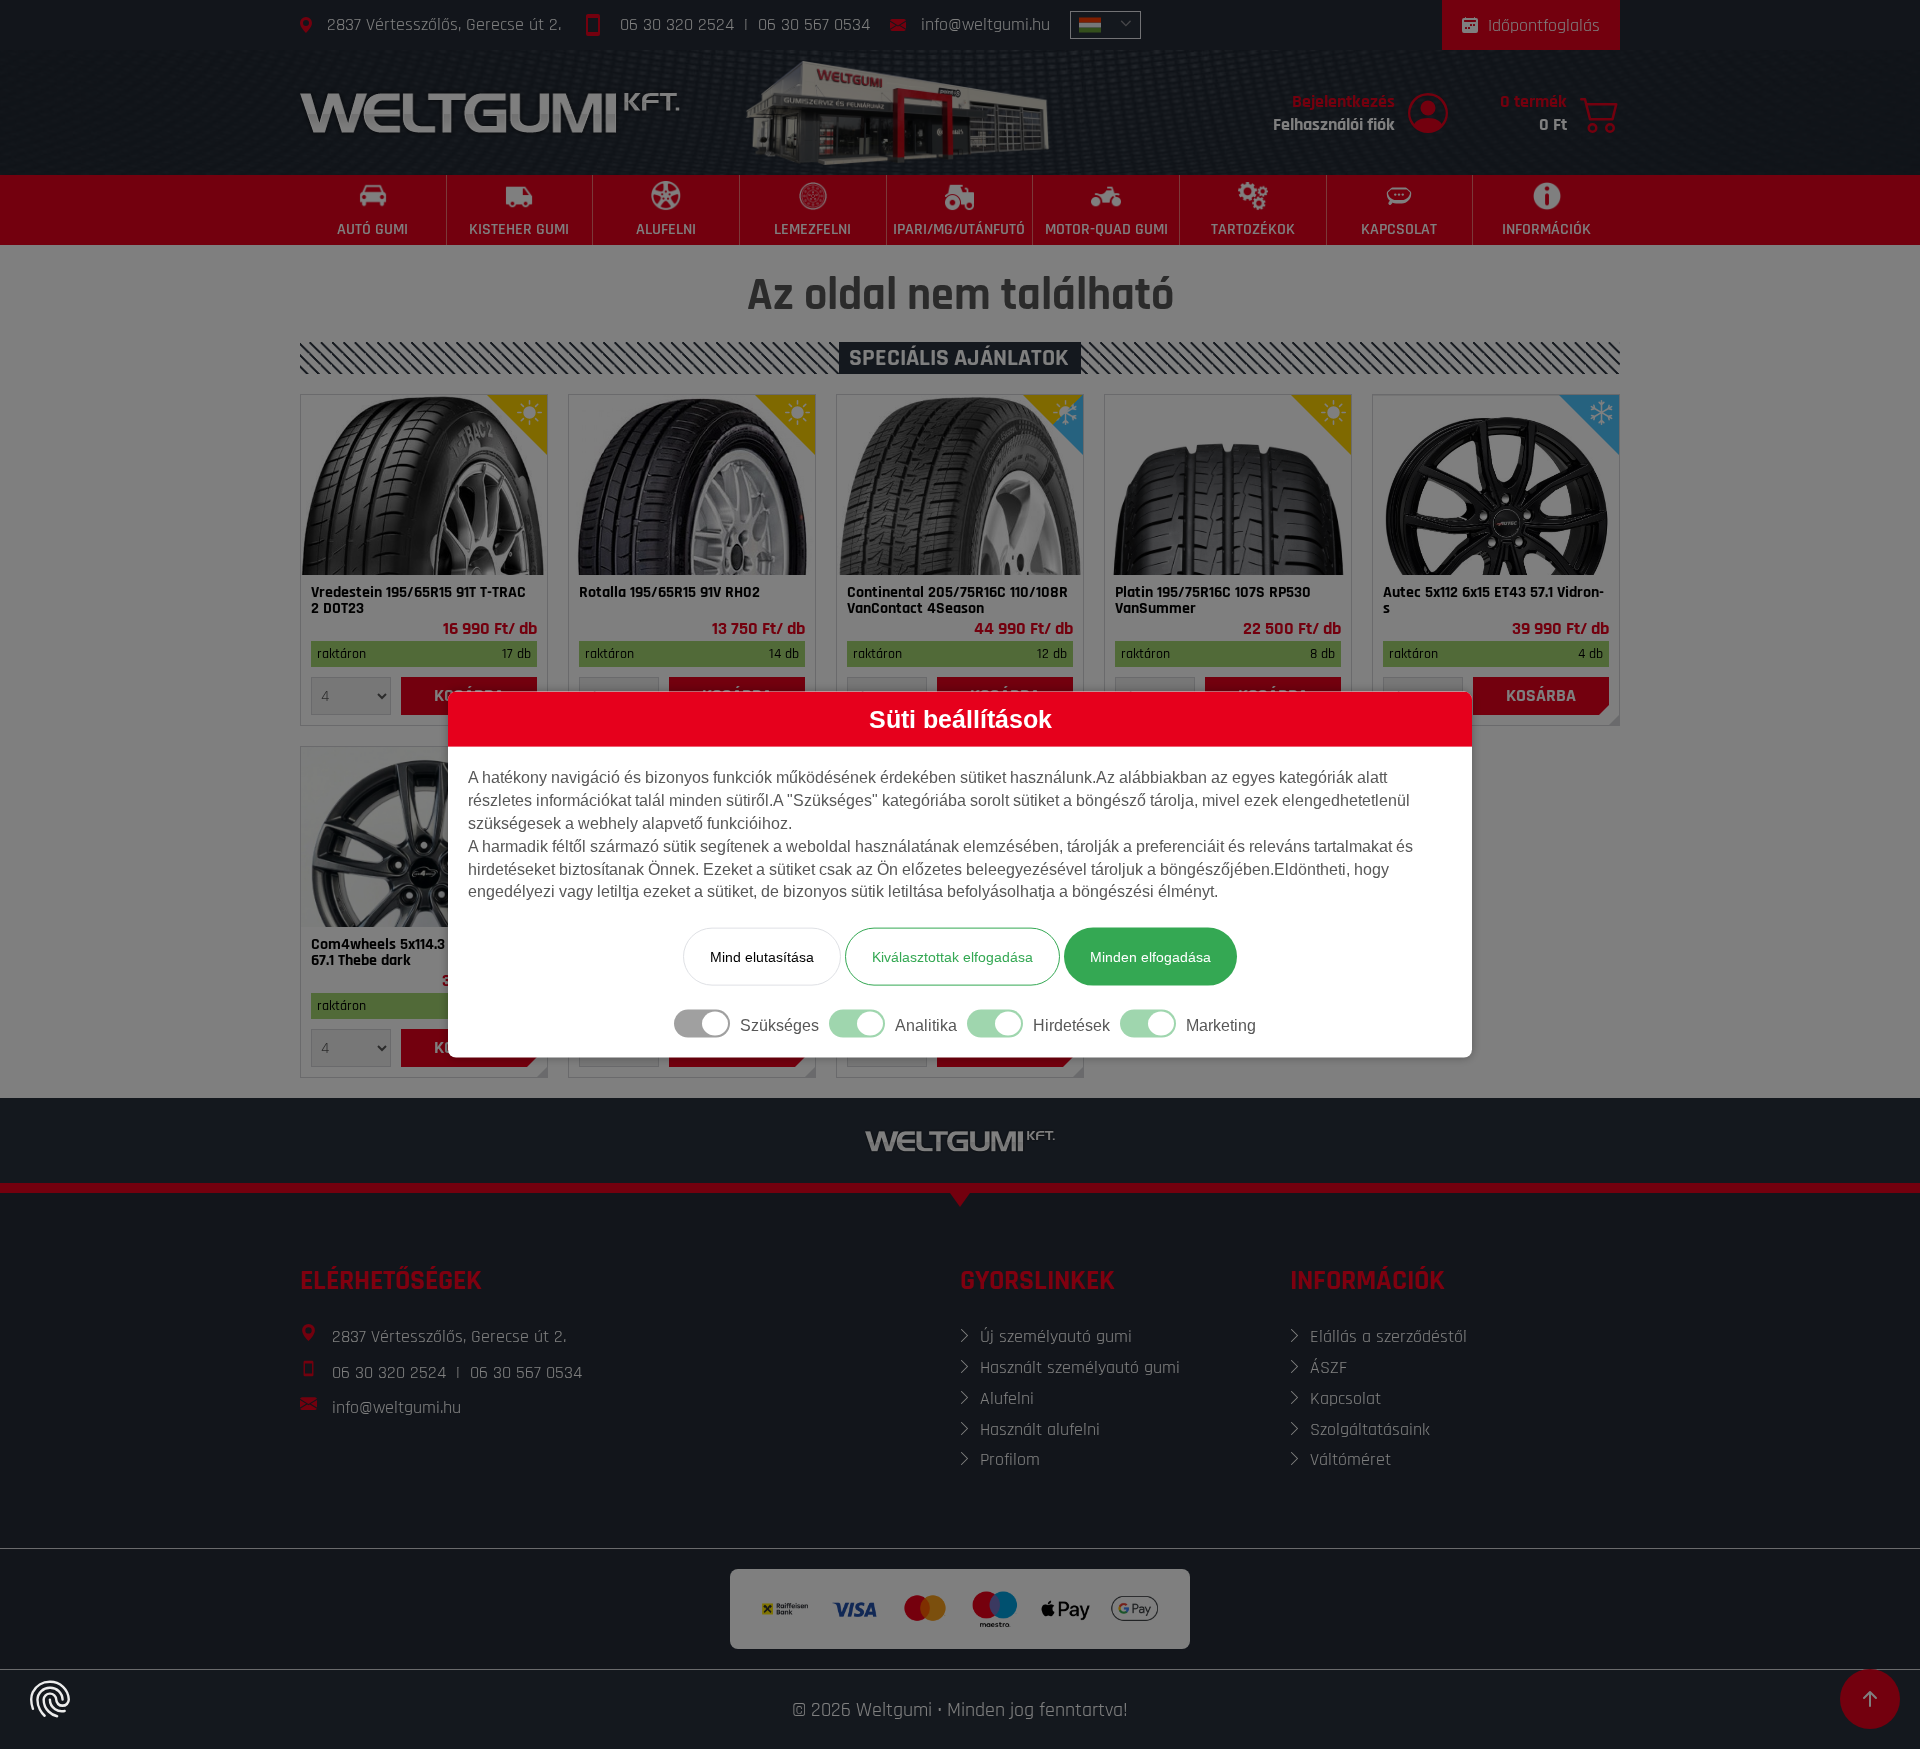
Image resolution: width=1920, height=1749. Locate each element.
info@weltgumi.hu (985, 24)
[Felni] (1496, 485)
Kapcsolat (1345, 1398)
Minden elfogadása (1150, 957)
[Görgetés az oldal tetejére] (1870, 1699)
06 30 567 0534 (814, 24)
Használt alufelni (1040, 1429)
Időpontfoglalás (1544, 25)
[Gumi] (424, 485)
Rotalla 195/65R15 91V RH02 (669, 593)
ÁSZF (1328, 1367)
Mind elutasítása (762, 957)
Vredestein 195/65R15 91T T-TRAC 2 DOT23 (418, 601)
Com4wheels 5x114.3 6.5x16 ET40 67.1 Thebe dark (418, 953)
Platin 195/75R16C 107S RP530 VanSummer (1213, 601)
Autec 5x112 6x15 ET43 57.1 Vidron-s (1493, 601)
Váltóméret (1350, 1459)
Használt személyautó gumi (1080, 1367)
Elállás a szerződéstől (1388, 1336)
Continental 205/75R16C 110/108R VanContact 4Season (957, 601)
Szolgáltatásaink (1370, 1429)
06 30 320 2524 (677, 24)
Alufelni (1007, 1398)
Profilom (1010, 1459)
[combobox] (1105, 25)
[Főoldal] (490, 112)
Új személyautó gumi (1056, 1336)
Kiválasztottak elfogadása (952, 957)
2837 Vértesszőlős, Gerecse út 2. (444, 24)
